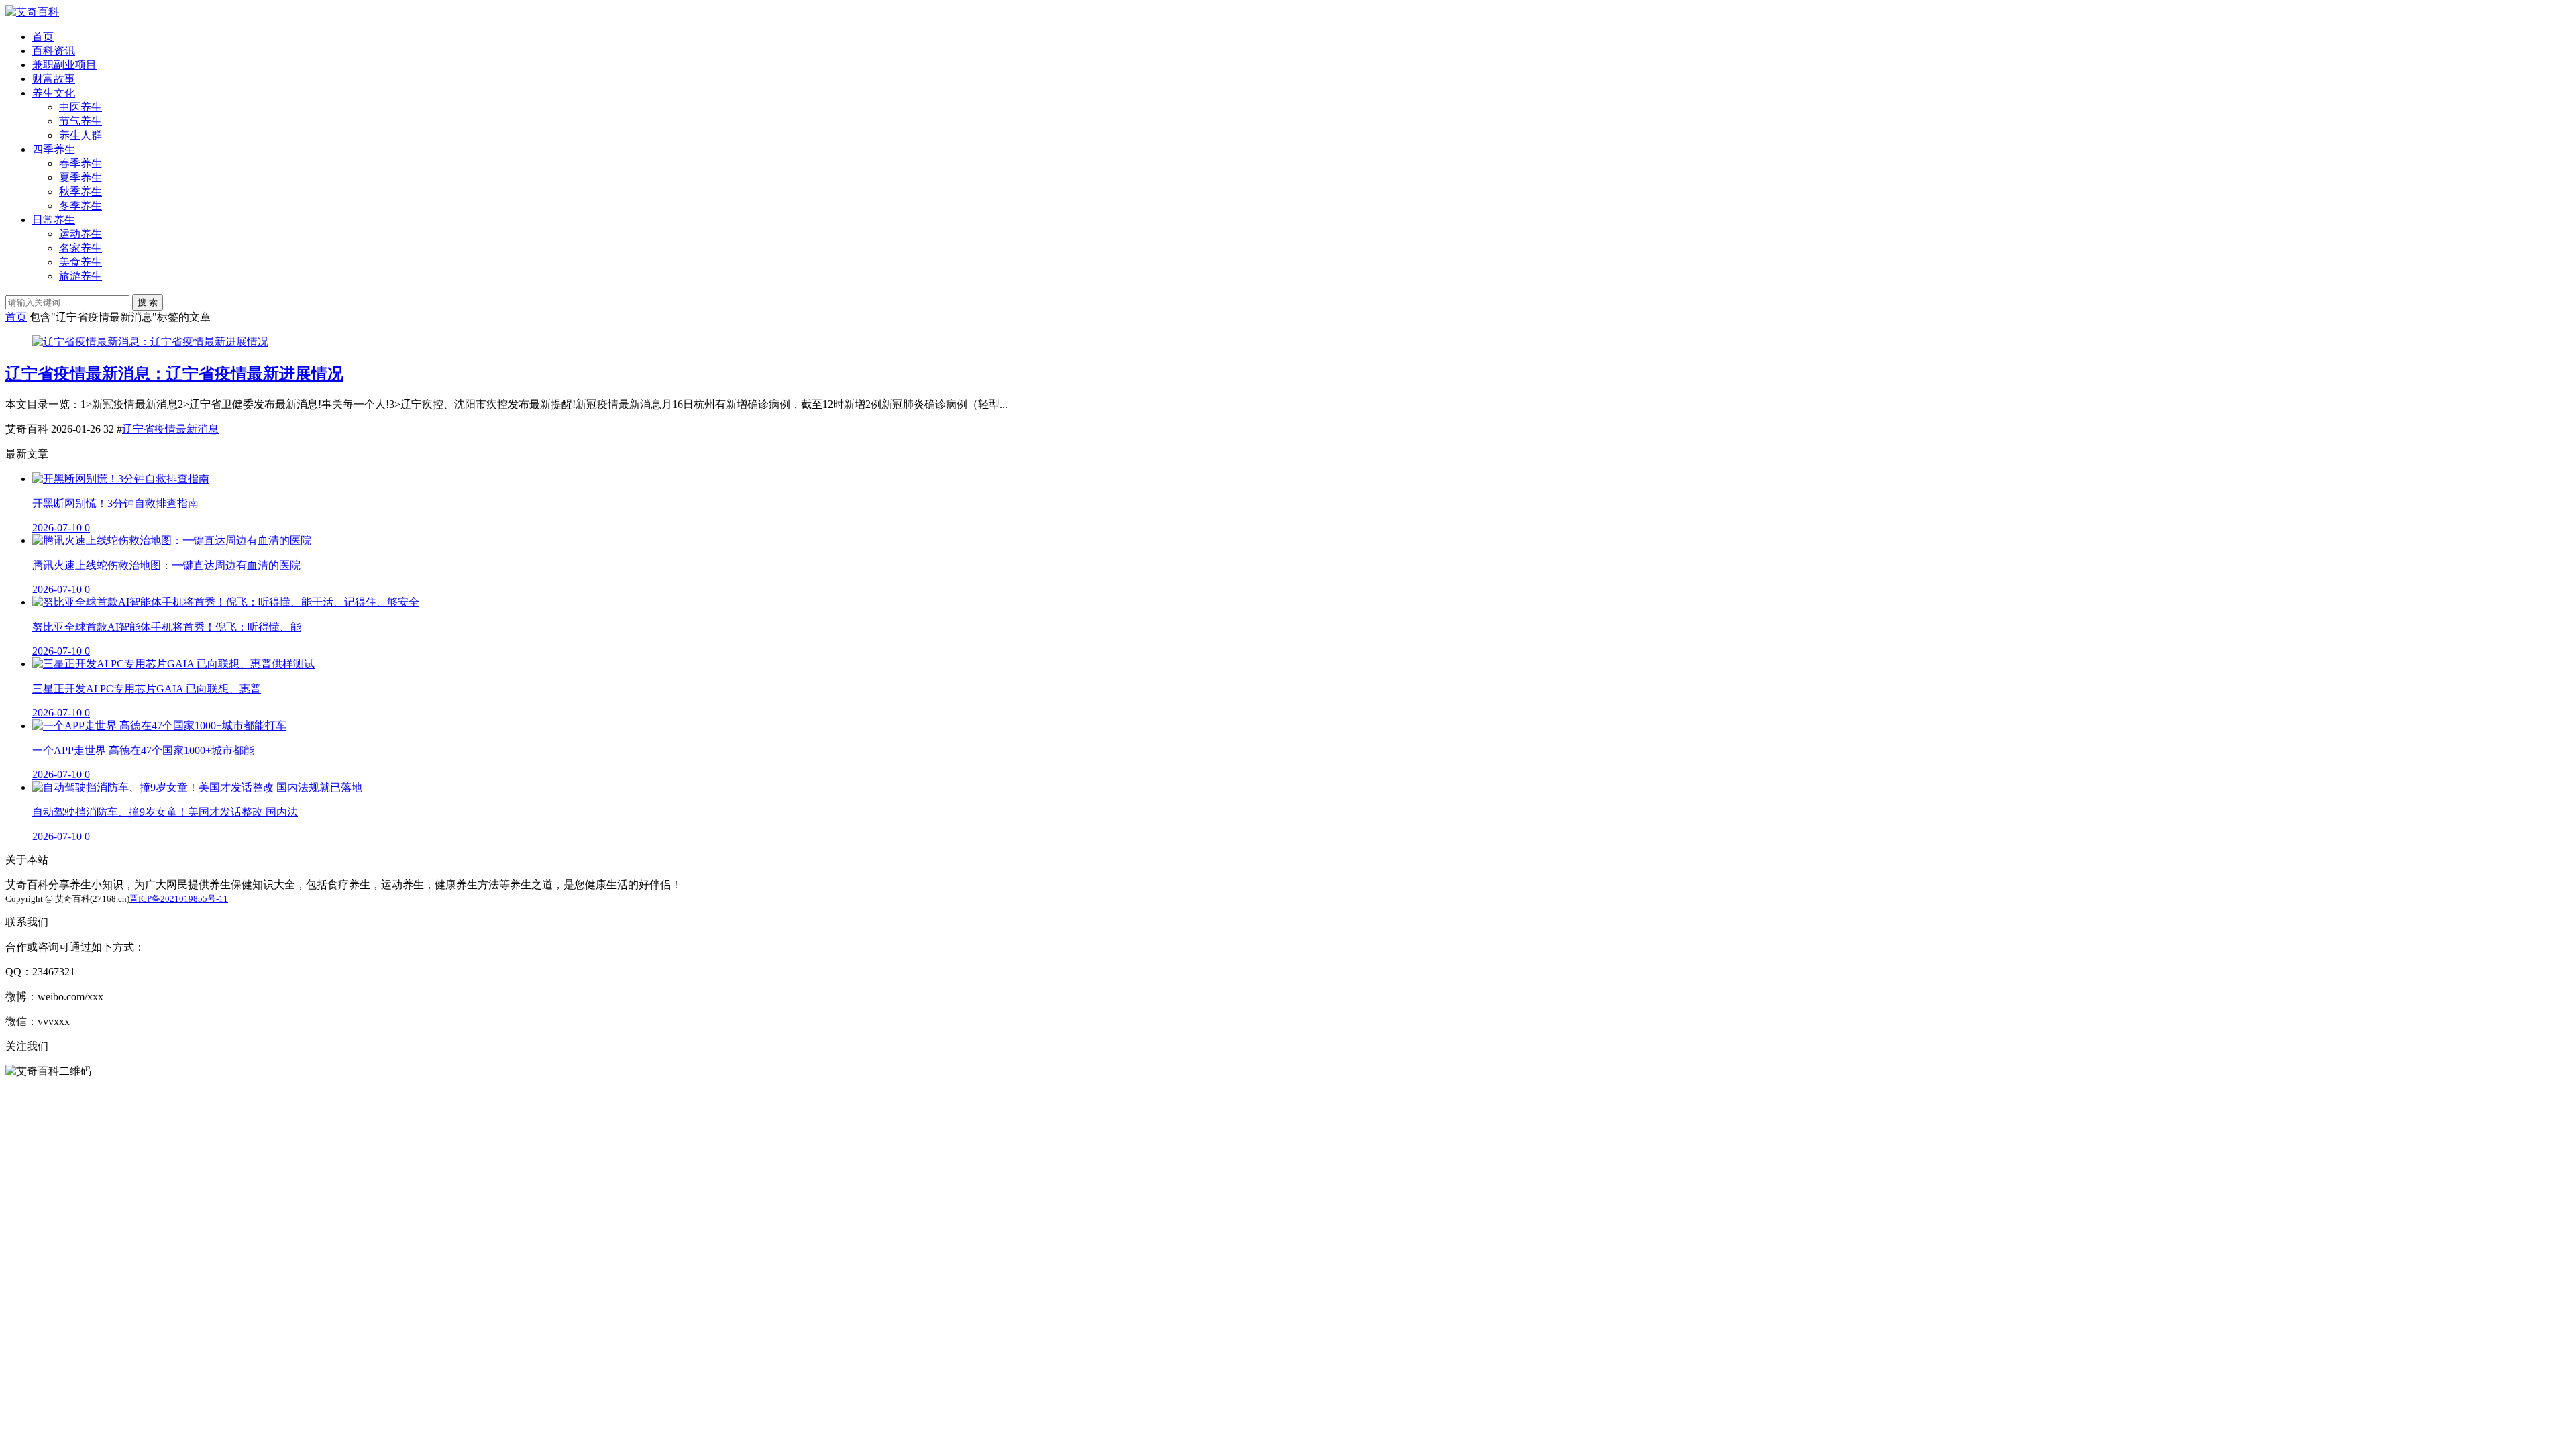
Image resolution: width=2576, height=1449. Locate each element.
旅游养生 (80, 276)
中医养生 (80, 107)
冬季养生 (80, 206)
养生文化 (54, 93)
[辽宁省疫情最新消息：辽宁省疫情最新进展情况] (150, 342)
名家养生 (80, 248)
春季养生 (80, 163)
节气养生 (80, 121)
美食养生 (80, 262)
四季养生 (54, 149)
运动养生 (80, 234)
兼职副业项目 (64, 65)
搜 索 (148, 302)
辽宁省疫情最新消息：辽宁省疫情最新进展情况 (174, 374)
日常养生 (54, 220)
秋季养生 (80, 192)
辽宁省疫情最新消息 (170, 429)
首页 (43, 37)
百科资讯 (54, 51)
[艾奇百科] (32, 12)
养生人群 (80, 135)
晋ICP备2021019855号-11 (179, 899)
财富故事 (54, 79)
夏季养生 (80, 177)
